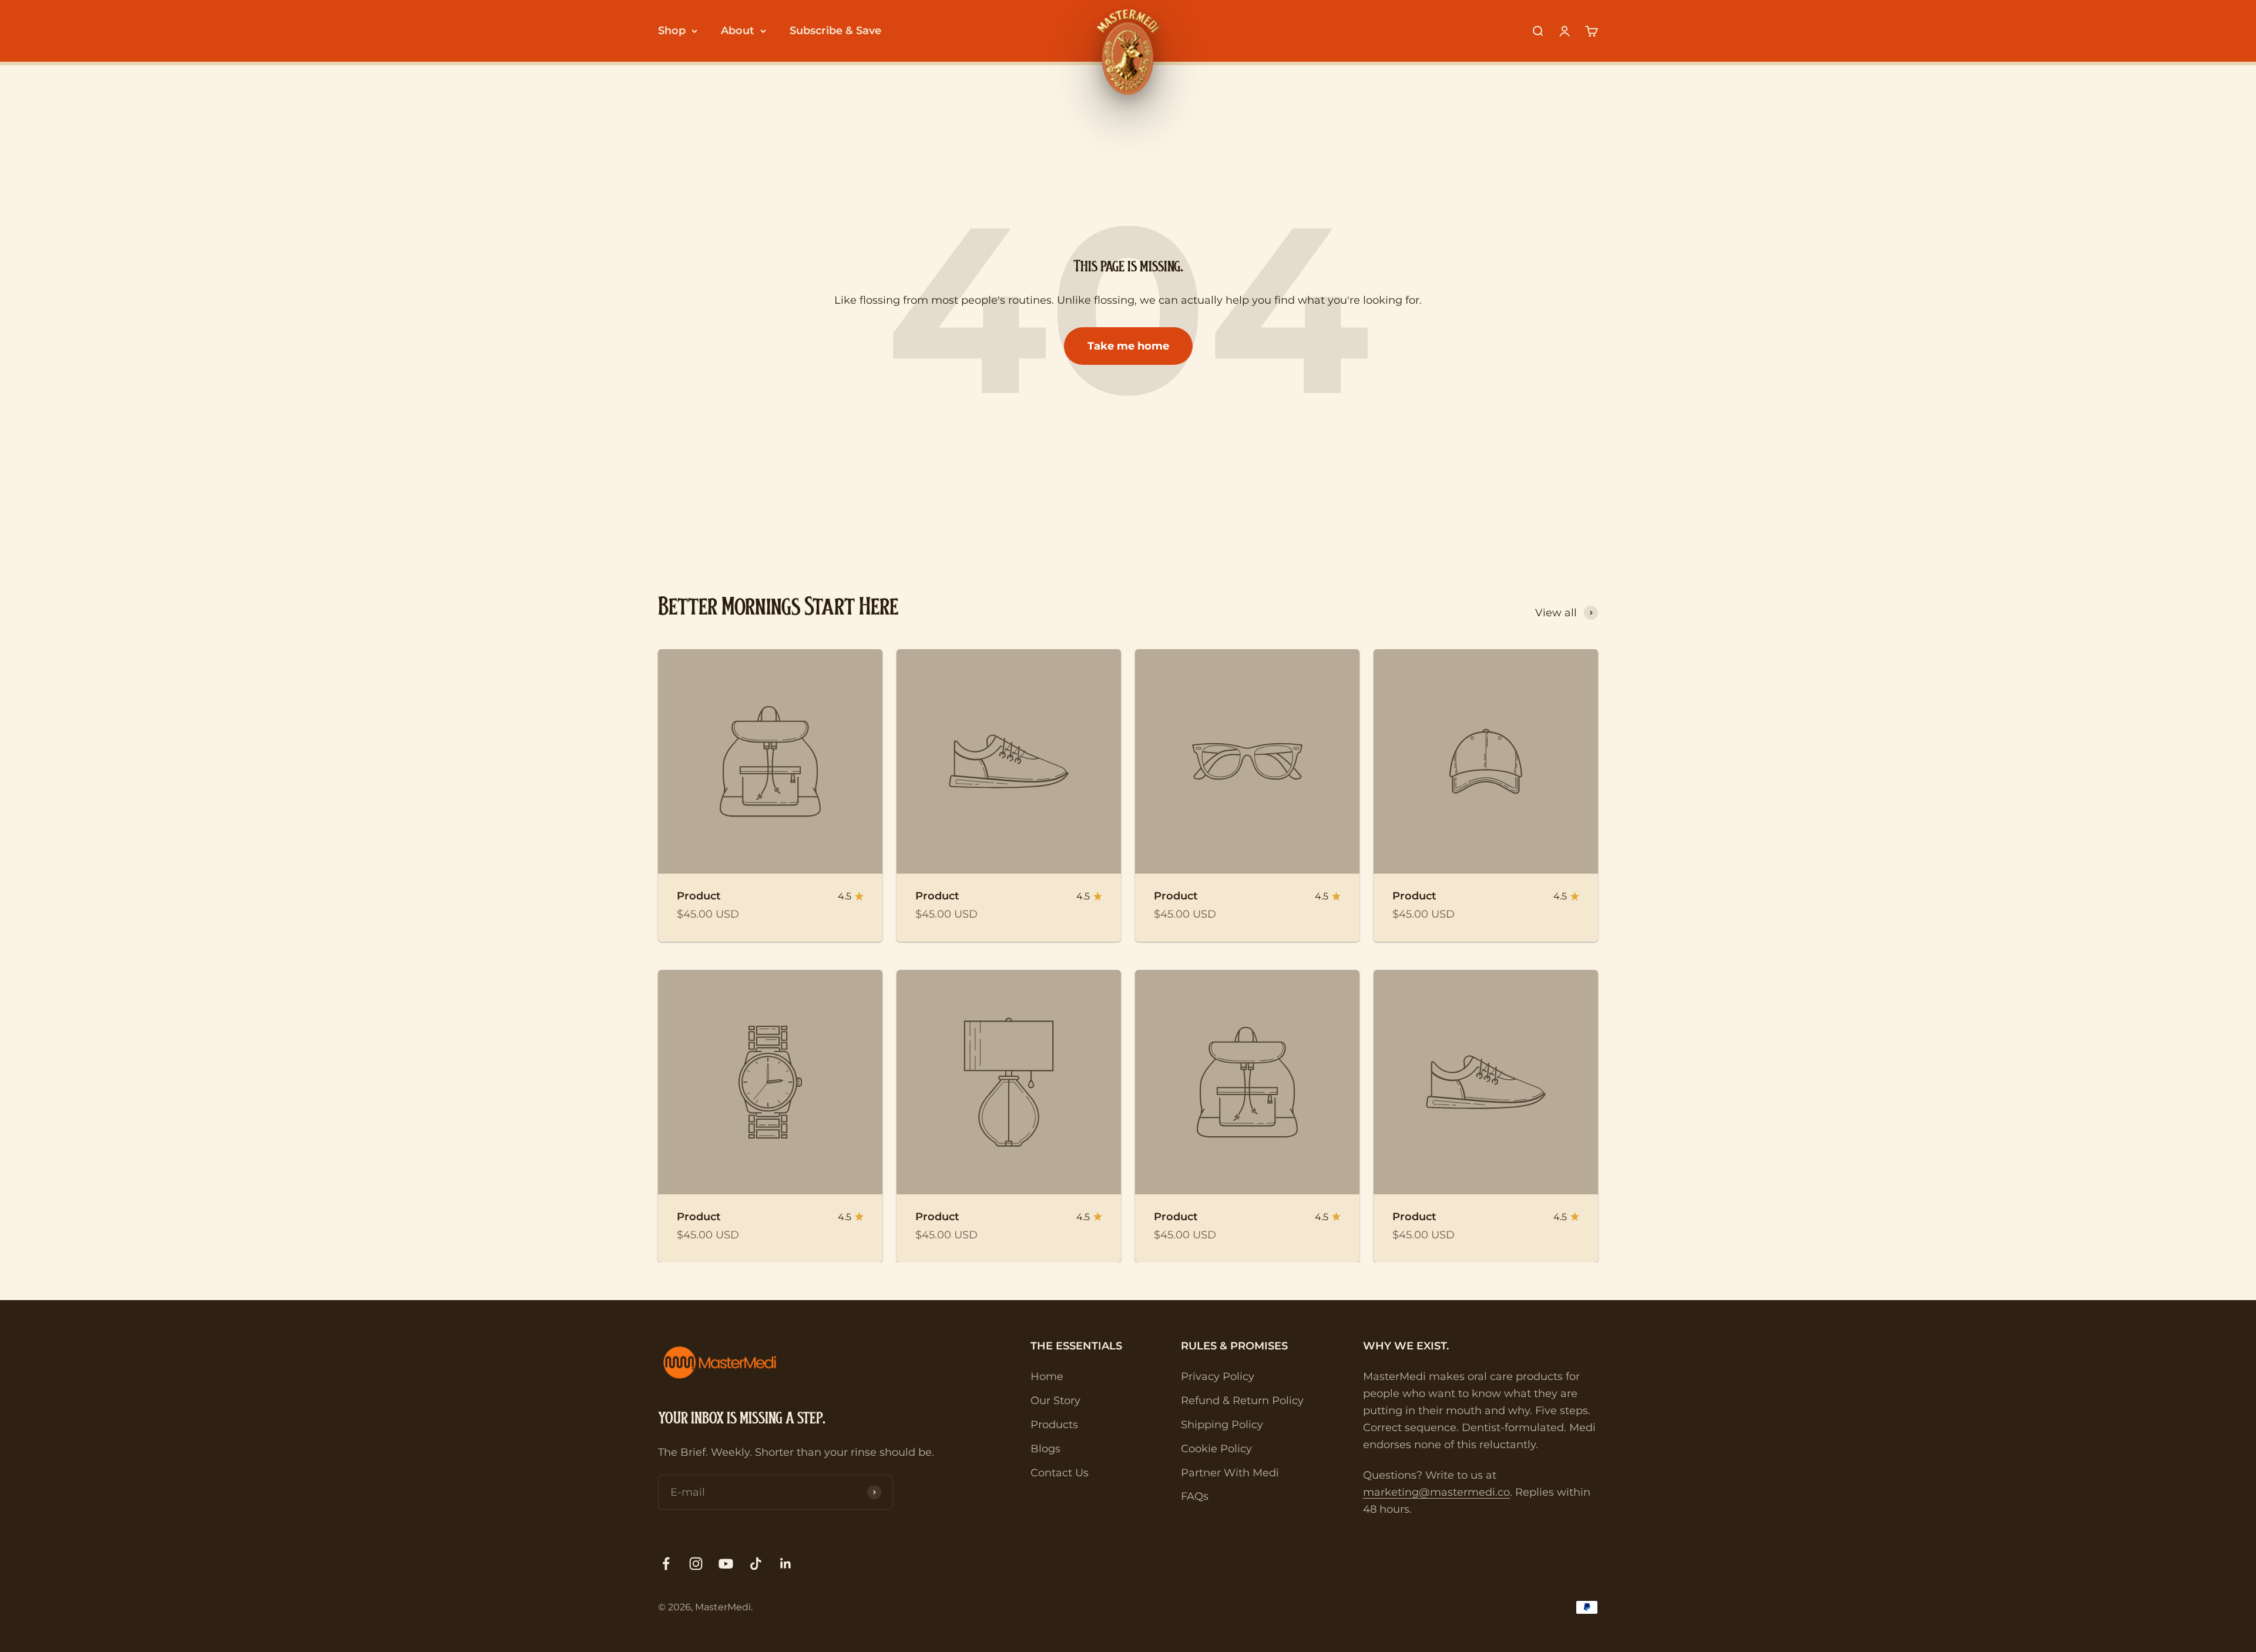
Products (1054, 1425)
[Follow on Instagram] (696, 1564)
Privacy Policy (1218, 1376)
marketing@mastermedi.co (1436, 1492)
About (738, 31)
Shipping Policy (1222, 1425)
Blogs (1045, 1449)
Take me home (1128, 346)
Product (699, 896)
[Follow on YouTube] (726, 1564)
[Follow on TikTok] (756, 1564)
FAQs (1195, 1496)
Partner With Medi (1230, 1473)
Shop (672, 31)
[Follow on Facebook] (666, 1564)
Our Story (1055, 1401)
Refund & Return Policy (1242, 1401)
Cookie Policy (1216, 1449)
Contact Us (1060, 1473)
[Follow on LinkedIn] (786, 1564)
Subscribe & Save (835, 31)
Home (1047, 1376)
